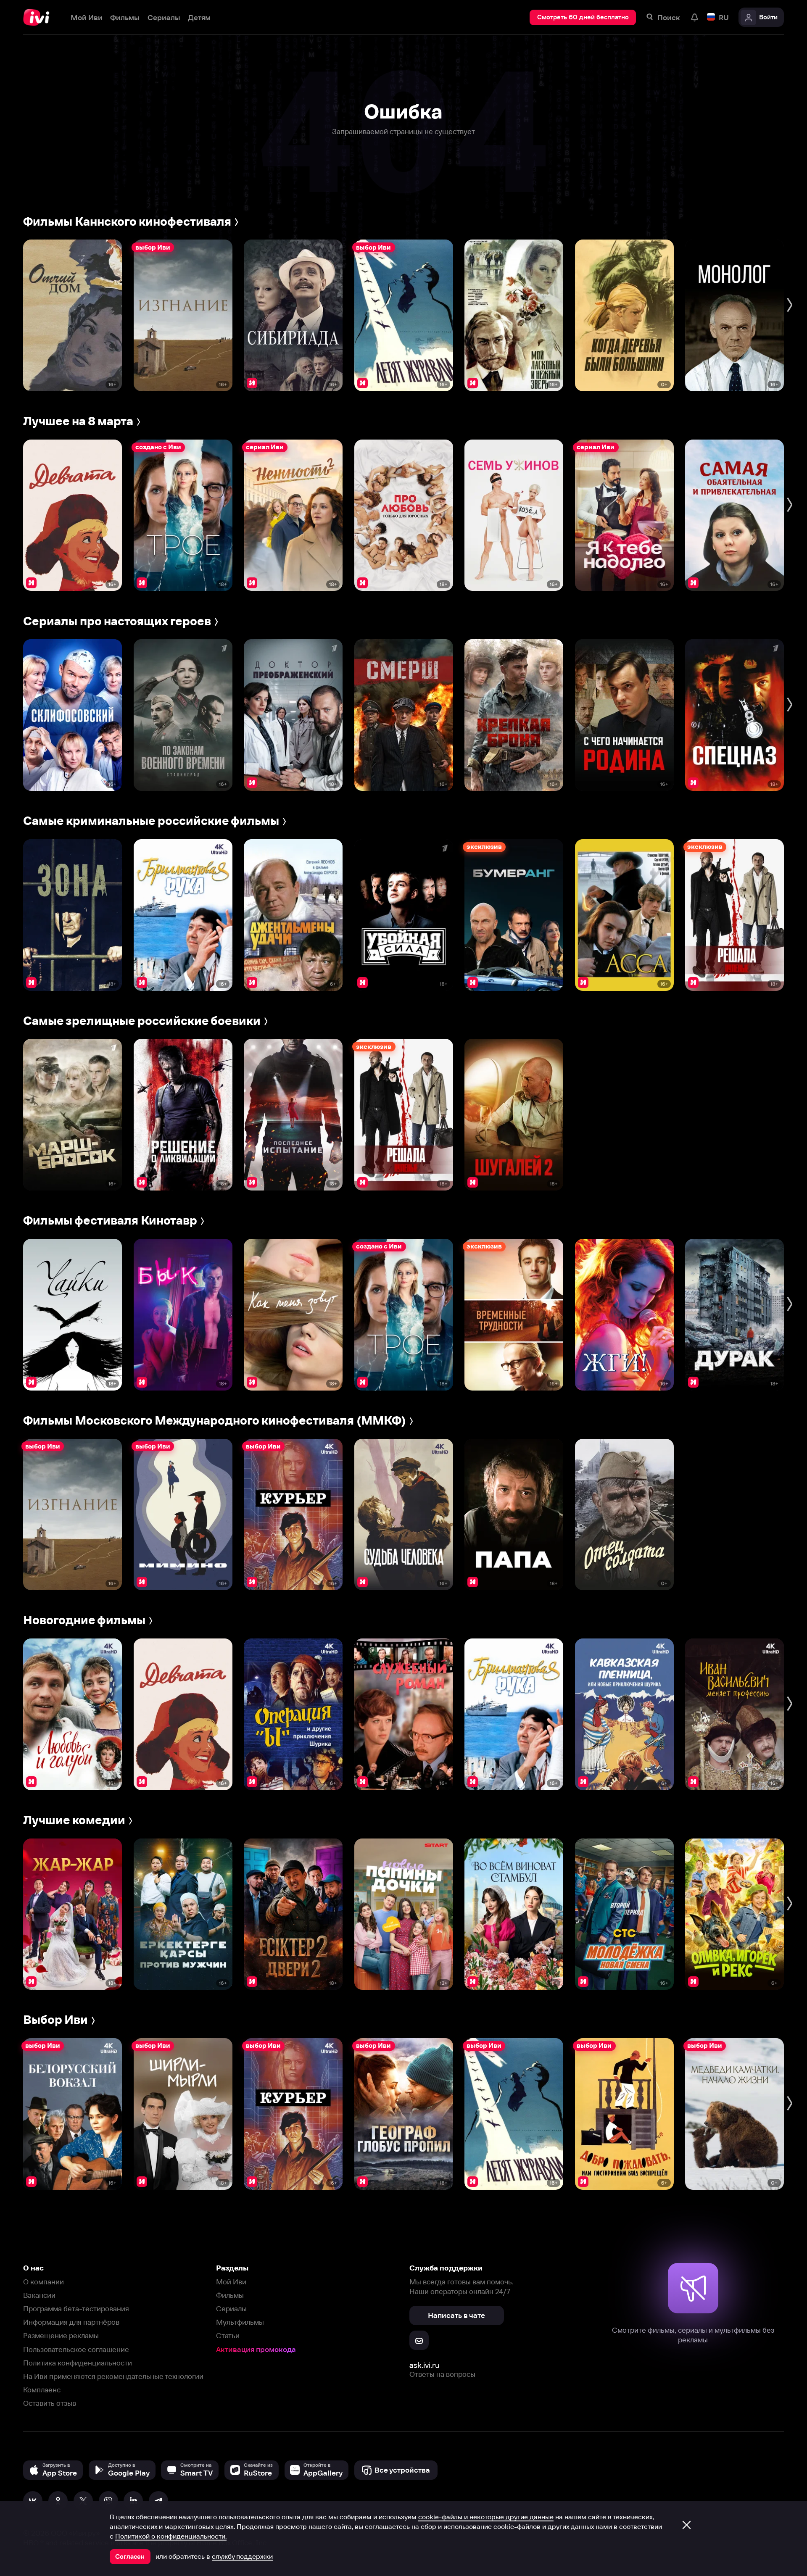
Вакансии (39, 2295)
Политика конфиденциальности (78, 2363)
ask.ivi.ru (425, 2365)
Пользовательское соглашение (76, 2349)
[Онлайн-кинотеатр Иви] (39, 17)
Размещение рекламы (61, 2335)
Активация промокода (256, 2349)
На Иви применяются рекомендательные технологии (113, 2376)
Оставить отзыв (50, 2403)
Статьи (228, 2335)
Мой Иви (231, 2282)
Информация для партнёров (71, 2322)
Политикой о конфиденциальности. (171, 2536)
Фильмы (230, 2295)
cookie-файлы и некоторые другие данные (486, 2517)
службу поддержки (242, 2556)
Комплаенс (42, 2390)
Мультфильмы (240, 2322)
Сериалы (231, 2309)
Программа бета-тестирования (76, 2309)
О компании (44, 2282)
